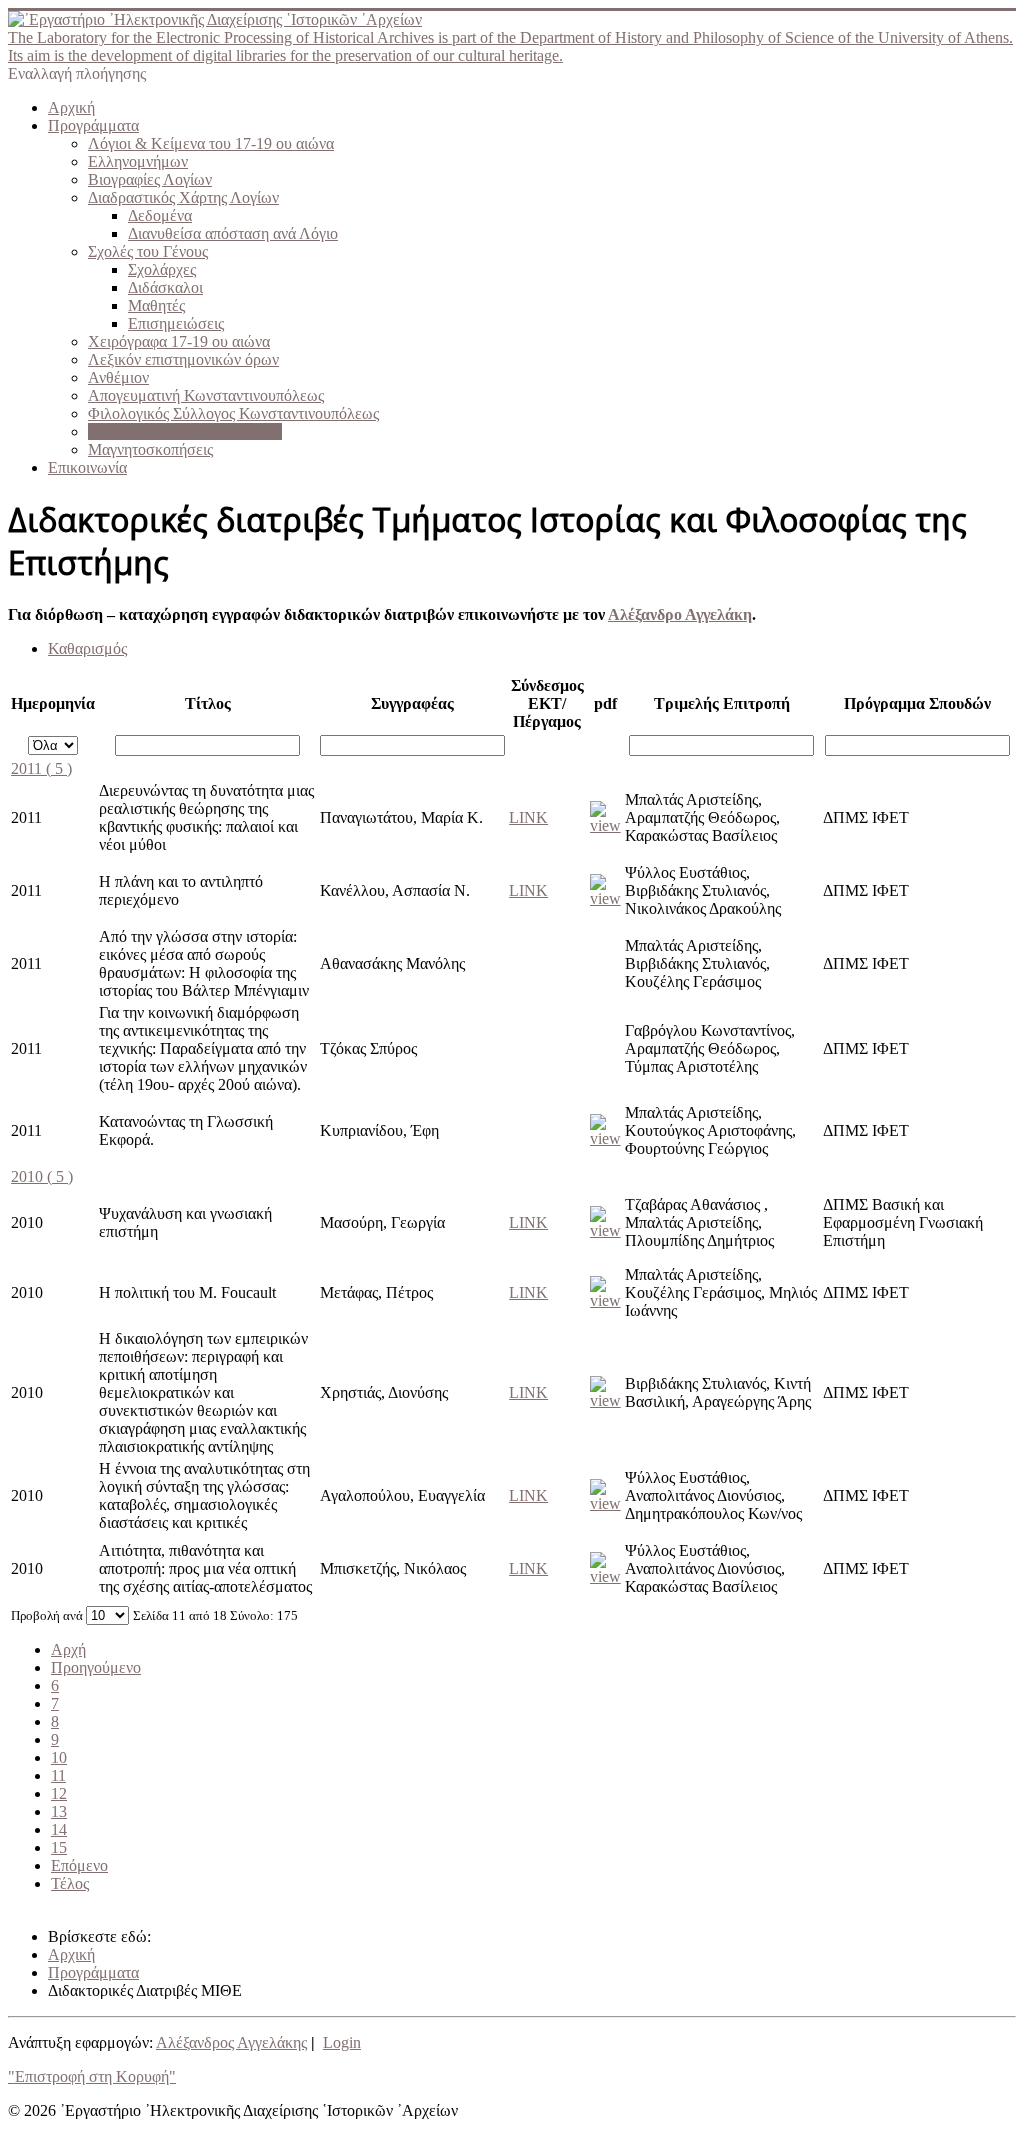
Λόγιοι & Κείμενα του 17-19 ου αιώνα (211, 143)
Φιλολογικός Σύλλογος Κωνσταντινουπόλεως (233, 413)
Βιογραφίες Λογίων (150, 179)
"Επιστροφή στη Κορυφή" (92, 2076)
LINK (528, 817)
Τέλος (70, 1883)
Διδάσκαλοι (165, 287)
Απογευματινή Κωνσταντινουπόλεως (206, 395)
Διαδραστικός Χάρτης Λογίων (183, 197)
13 (59, 1811)
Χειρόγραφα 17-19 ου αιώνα (179, 341)
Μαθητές (156, 305)
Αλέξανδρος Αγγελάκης (231, 2042)
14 (59, 1829)
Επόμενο (79, 1865)
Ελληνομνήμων (138, 161)
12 (59, 1793)
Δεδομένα (160, 215)
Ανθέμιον (118, 377)
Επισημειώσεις (176, 323)
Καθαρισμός (87, 648)
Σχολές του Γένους (148, 251)
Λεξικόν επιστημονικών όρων (183, 359)
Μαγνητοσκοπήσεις (150, 449)
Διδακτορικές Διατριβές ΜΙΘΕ (185, 431)
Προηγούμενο (96, 1667)
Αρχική (71, 107)
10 (59, 1757)
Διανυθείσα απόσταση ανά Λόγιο (233, 233)
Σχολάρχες (162, 269)
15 (59, 1847)
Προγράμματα (93, 125)
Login (342, 2042)
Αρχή (68, 1649)
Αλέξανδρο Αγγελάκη (680, 614)
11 (58, 1775)
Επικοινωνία (87, 467)
